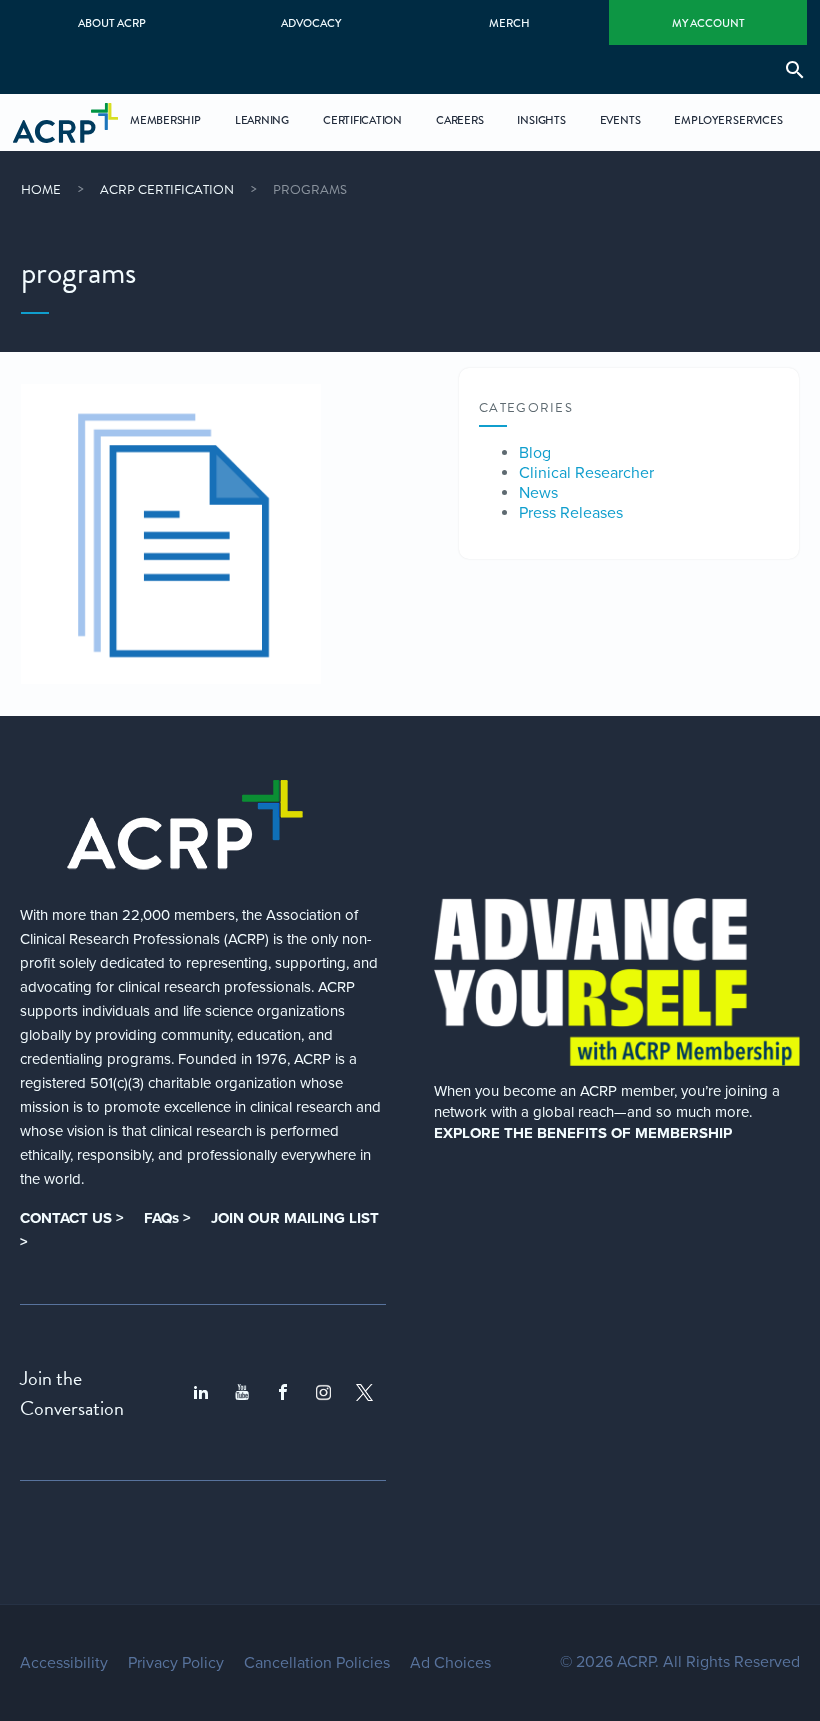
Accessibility (64, 1663)
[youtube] (242, 1393)
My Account (708, 23)
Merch (509, 23)
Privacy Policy (176, 1663)
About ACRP (112, 23)
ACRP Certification (167, 190)
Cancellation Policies (317, 1663)
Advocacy (311, 23)
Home (41, 190)
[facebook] (283, 1393)
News (538, 493)
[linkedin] (201, 1393)
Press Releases (571, 513)
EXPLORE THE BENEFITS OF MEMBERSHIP (583, 1133)
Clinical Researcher (586, 473)
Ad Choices (450, 1663)
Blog (535, 453)
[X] (364, 1392)
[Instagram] (323, 1392)
